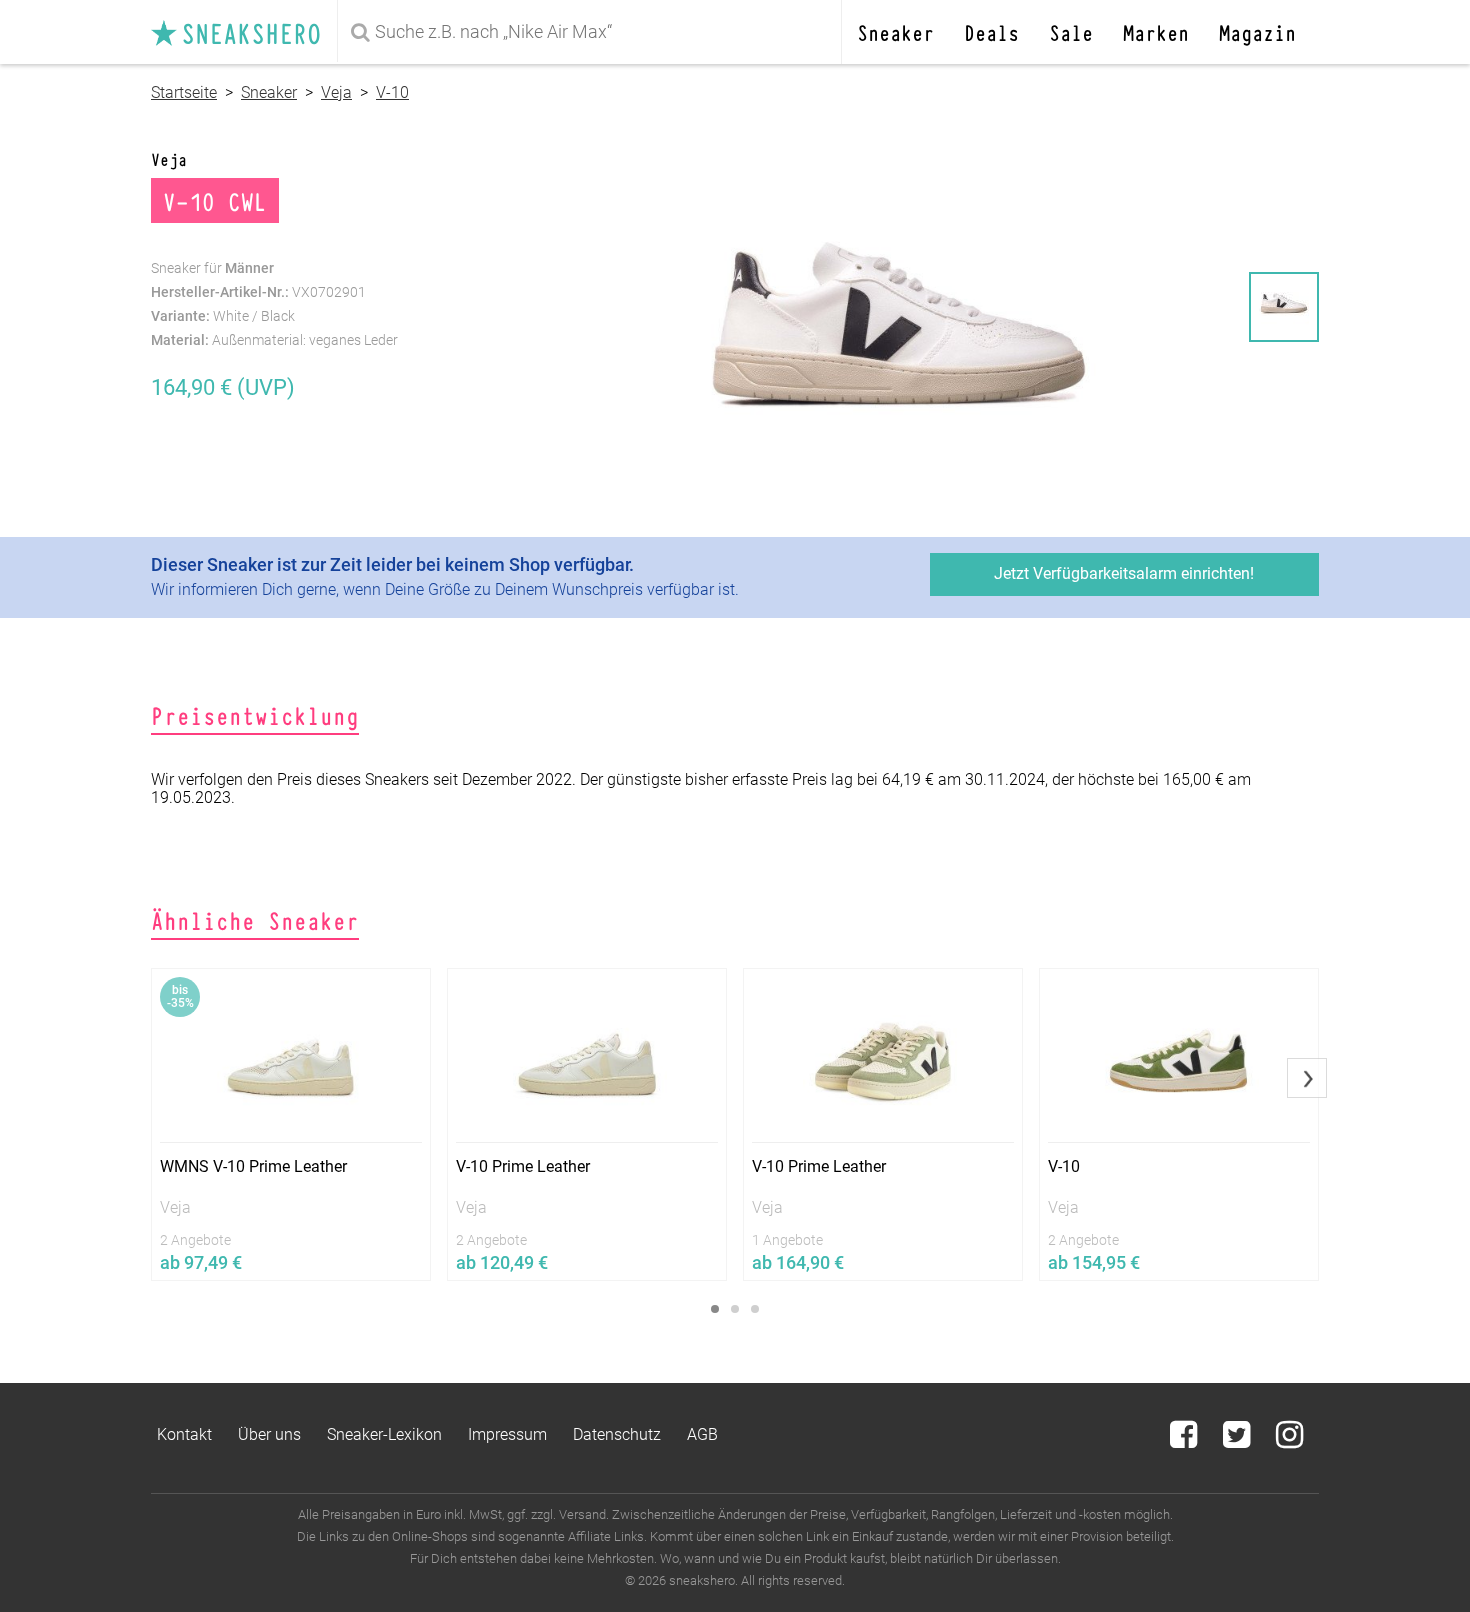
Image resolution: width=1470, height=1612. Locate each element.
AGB (702, 1434)
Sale (1071, 31)
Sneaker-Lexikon (384, 1434)
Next (1307, 1078)
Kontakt (184, 1434)
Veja (336, 92)
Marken (1156, 31)
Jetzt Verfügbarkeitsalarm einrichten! (1124, 573)
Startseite (184, 92)
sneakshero (244, 32)
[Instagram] (1289, 1440)
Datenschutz (617, 1434)
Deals (991, 31)
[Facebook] (1185, 1440)
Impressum (507, 1434)
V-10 (392, 92)
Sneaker (895, 31)
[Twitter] (1238, 1440)
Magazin (1257, 31)
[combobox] (593, 32)
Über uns (269, 1434)
